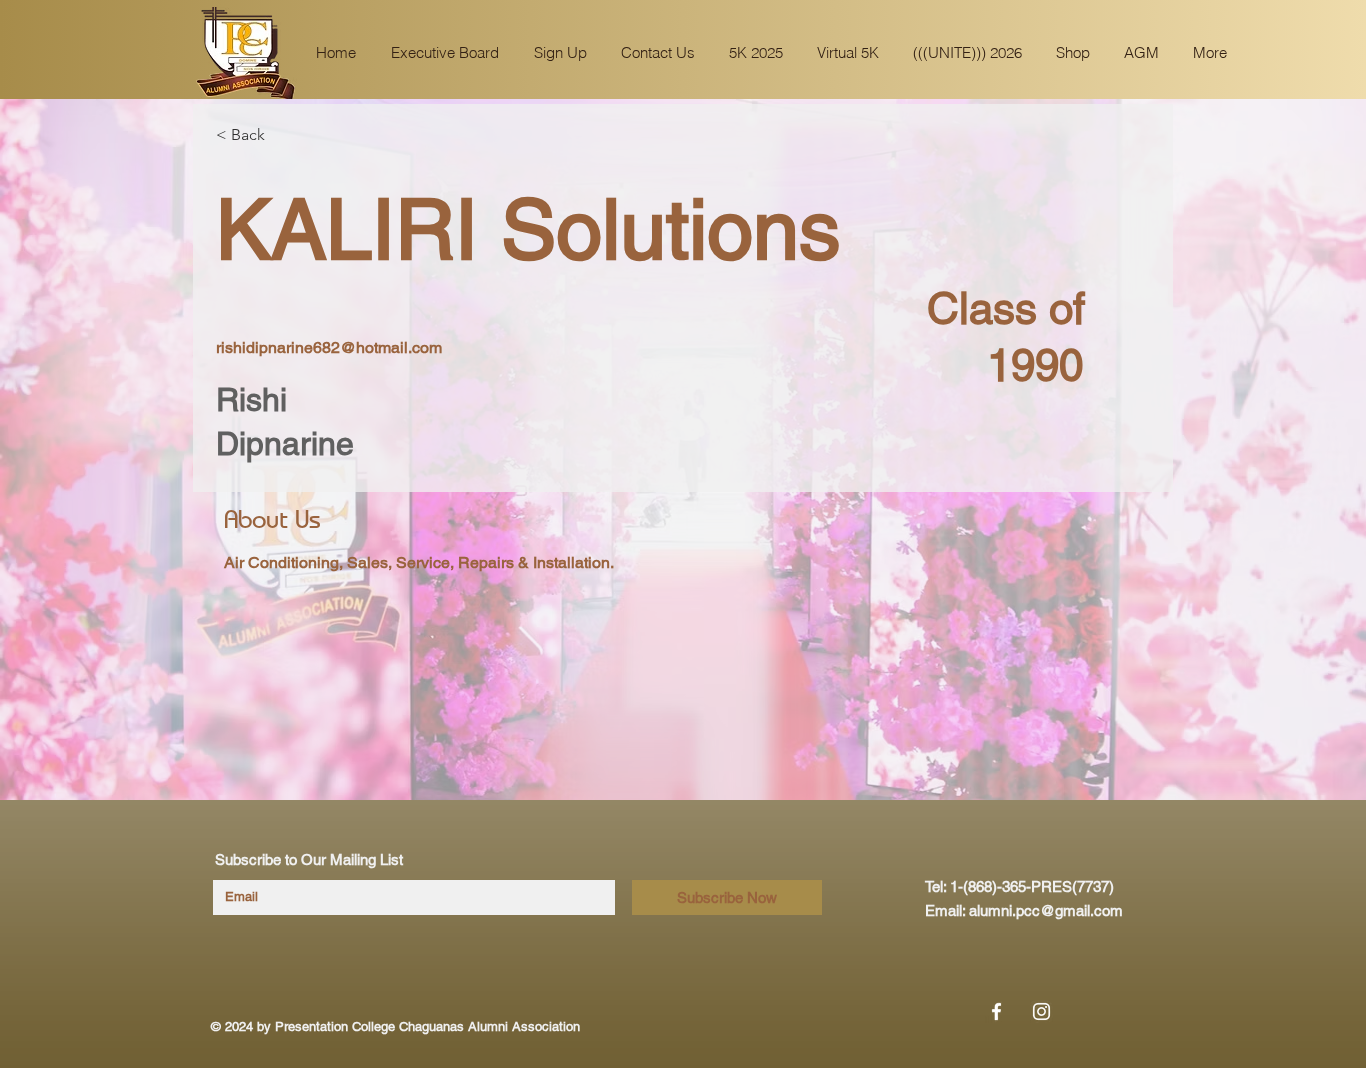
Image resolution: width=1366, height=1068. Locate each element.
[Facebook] (996, 1011)
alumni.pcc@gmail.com (1046, 910)
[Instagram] (1041, 1011)
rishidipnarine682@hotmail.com (329, 347)
